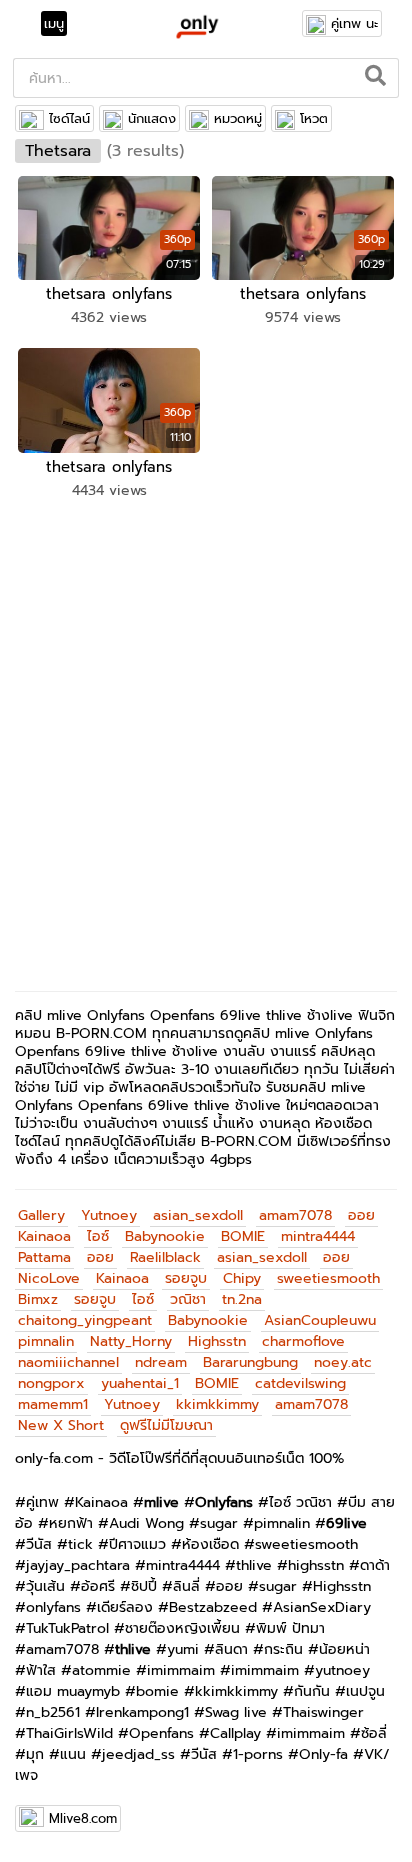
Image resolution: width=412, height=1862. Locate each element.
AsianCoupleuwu (320, 1320)
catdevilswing (300, 1383)
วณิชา (188, 1299)
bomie (157, 1691)
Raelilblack (165, 1257)
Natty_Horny (131, 1341)
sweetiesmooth (328, 1278)
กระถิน (283, 1649)
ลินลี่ (186, 1586)
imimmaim (181, 1670)
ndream (161, 1362)
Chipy (242, 1278)
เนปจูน (365, 1691)
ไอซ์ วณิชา (300, 1502)
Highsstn (217, 1341)
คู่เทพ (42, 1502)
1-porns (258, 1754)
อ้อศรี (98, 1586)
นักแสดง (152, 118)
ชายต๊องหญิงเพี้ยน (182, 1628)
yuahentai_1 (140, 1383)
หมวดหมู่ (238, 118)
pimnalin (46, 1341)
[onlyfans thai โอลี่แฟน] (196, 26)
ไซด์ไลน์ (69, 118)
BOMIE (243, 1236)
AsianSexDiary (322, 1607)
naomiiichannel (68, 1362)
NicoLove (49, 1278)
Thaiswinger (323, 1712)
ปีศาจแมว (137, 1544)
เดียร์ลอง (125, 1607)
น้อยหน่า (344, 1649)
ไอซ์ (98, 1236)
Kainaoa (44, 1236)
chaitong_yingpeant (85, 1320)
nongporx (51, 1383)
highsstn (316, 1565)
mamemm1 (53, 1404)
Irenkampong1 (142, 1712)
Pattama (44, 1257)
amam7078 (295, 1215)
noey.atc (343, 1362)
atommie (101, 1670)
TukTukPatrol (67, 1628)
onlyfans (53, 1607)
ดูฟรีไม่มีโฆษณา (166, 1425)
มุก (35, 1754)
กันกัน (312, 1691)
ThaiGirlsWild (69, 1733)
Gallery (41, 1215)
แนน (73, 1754)
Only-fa (323, 1754)
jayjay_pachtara (78, 1565)
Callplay (235, 1733)
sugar (219, 1523)
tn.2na (242, 1299)
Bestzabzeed (213, 1607)
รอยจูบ (186, 1278)
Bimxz (38, 1299)
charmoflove (303, 1341)
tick (80, 1544)
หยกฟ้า (71, 1523)
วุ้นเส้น (45, 1586)
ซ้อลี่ (374, 1733)
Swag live (236, 1712)
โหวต (314, 118)
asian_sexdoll (198, 1215)
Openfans (161, 1733)
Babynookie (165, 1236)
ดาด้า (375, 1565)
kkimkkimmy (217, 1404)
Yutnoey (109, 1215)
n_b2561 (53, 1712)
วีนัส (39, 1544)
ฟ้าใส (41, 1670)
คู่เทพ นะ (354, 23)
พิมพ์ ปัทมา (290, 1628)
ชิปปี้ (144, 1586)
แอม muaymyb (73, 1691)
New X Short (61, 1425)
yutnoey (342, 1670)
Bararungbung (250, 1362)
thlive (254, 1565)
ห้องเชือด (210, 1544)
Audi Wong (146, 1523)
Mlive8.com (83, 1818)
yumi (183, 1649)
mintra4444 (318, 1236)
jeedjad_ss (138, 1754)
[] (376, 78)
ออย (361, 1215)
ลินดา (231, 1649)
